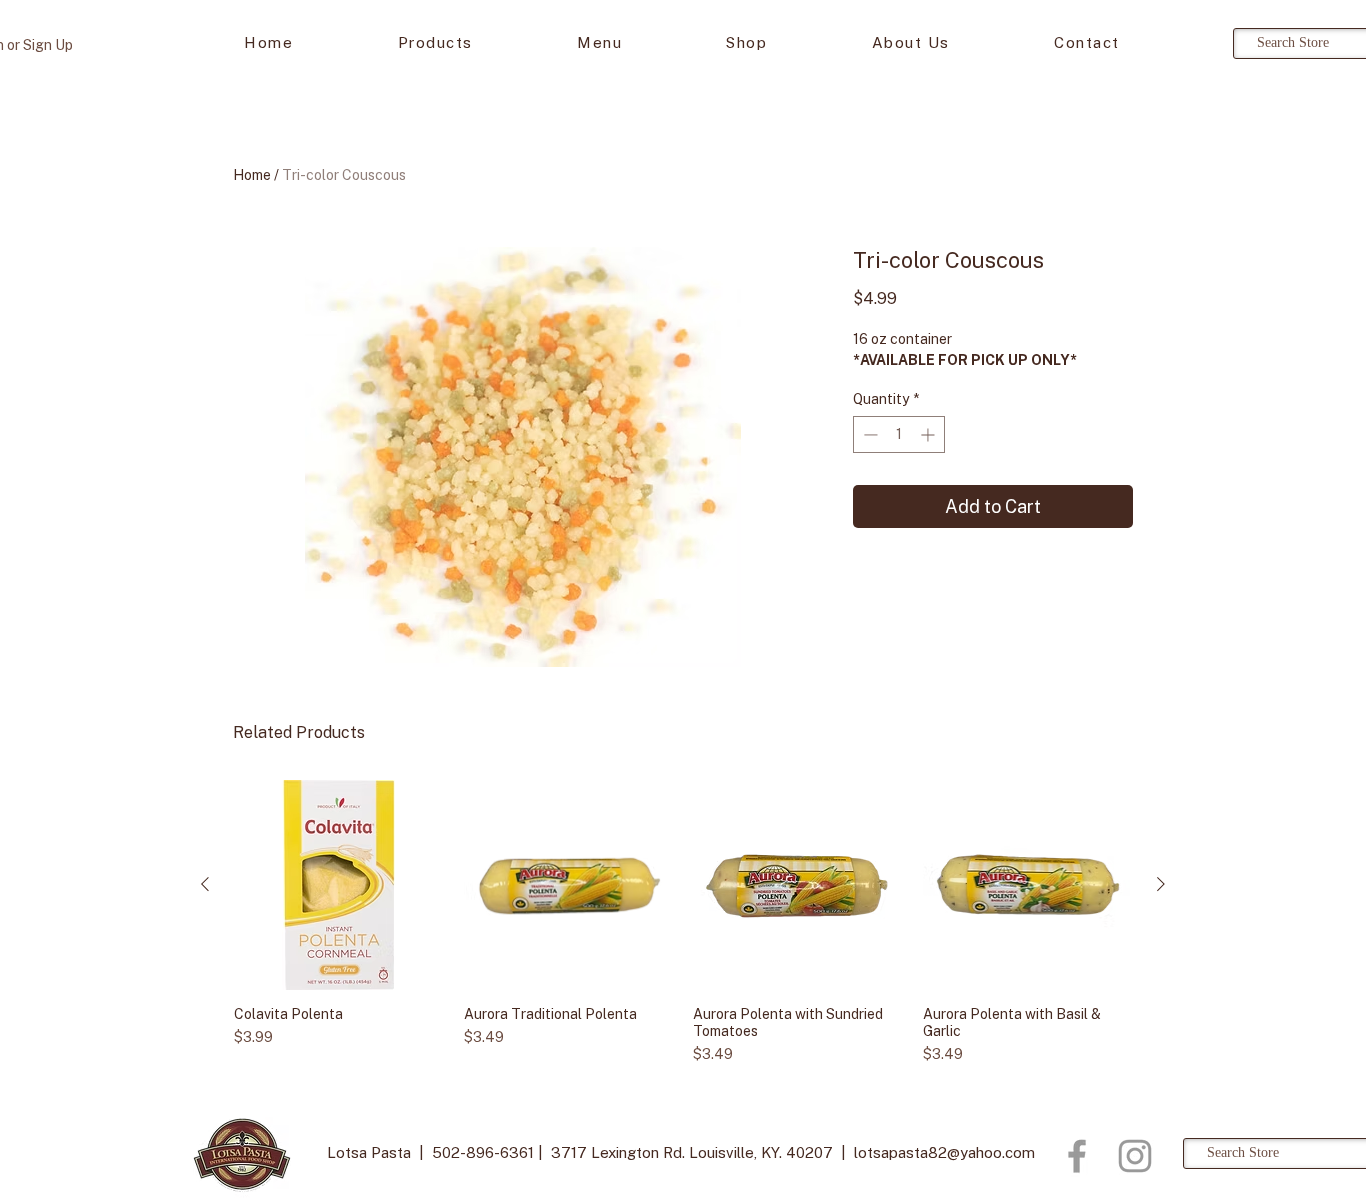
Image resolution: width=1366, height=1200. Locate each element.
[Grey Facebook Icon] (1077, 1156)
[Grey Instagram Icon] (1135, 1156)
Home (252, 175)
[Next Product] (1161, 884)
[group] (683, 922)
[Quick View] (339, 885)
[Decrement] (868, 434)
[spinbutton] (899, 434)
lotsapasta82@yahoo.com (944, 1152)
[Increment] (929, 434)
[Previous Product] (205, 884)
